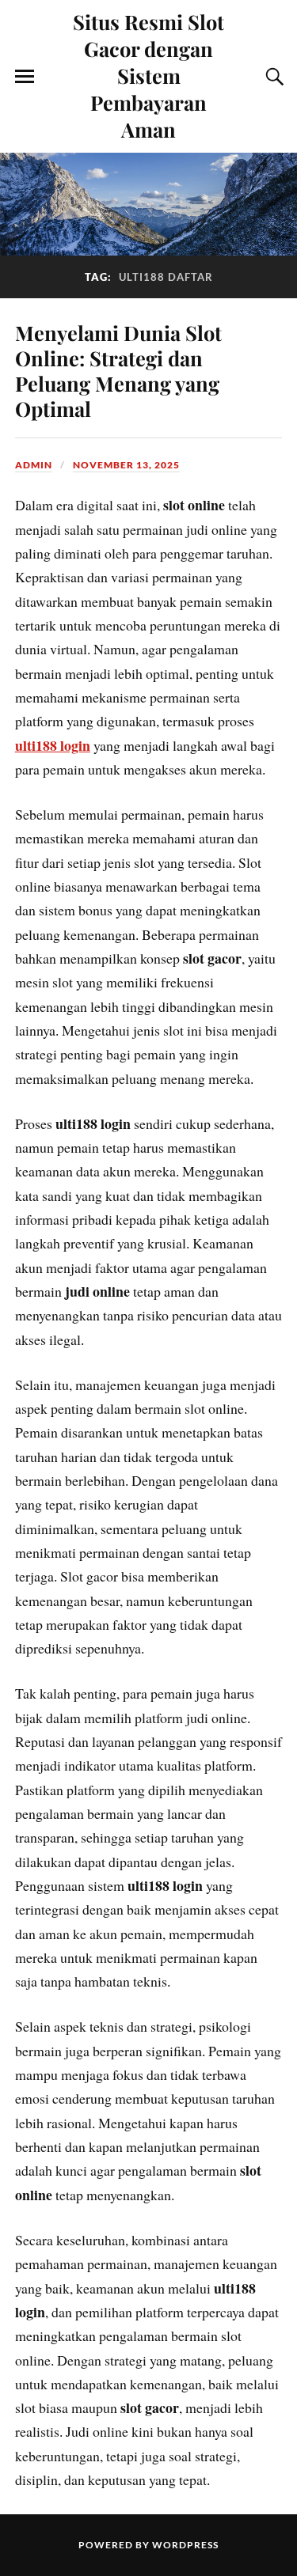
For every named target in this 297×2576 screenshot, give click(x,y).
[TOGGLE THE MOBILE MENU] (25, 77)
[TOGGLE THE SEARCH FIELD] (272, 77)
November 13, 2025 (126, 465)
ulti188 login (53, 745)
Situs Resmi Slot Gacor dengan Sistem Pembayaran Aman (148, 75)
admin (34, 465)
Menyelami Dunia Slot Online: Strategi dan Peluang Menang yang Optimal (118, 370)
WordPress (185, 2545)
